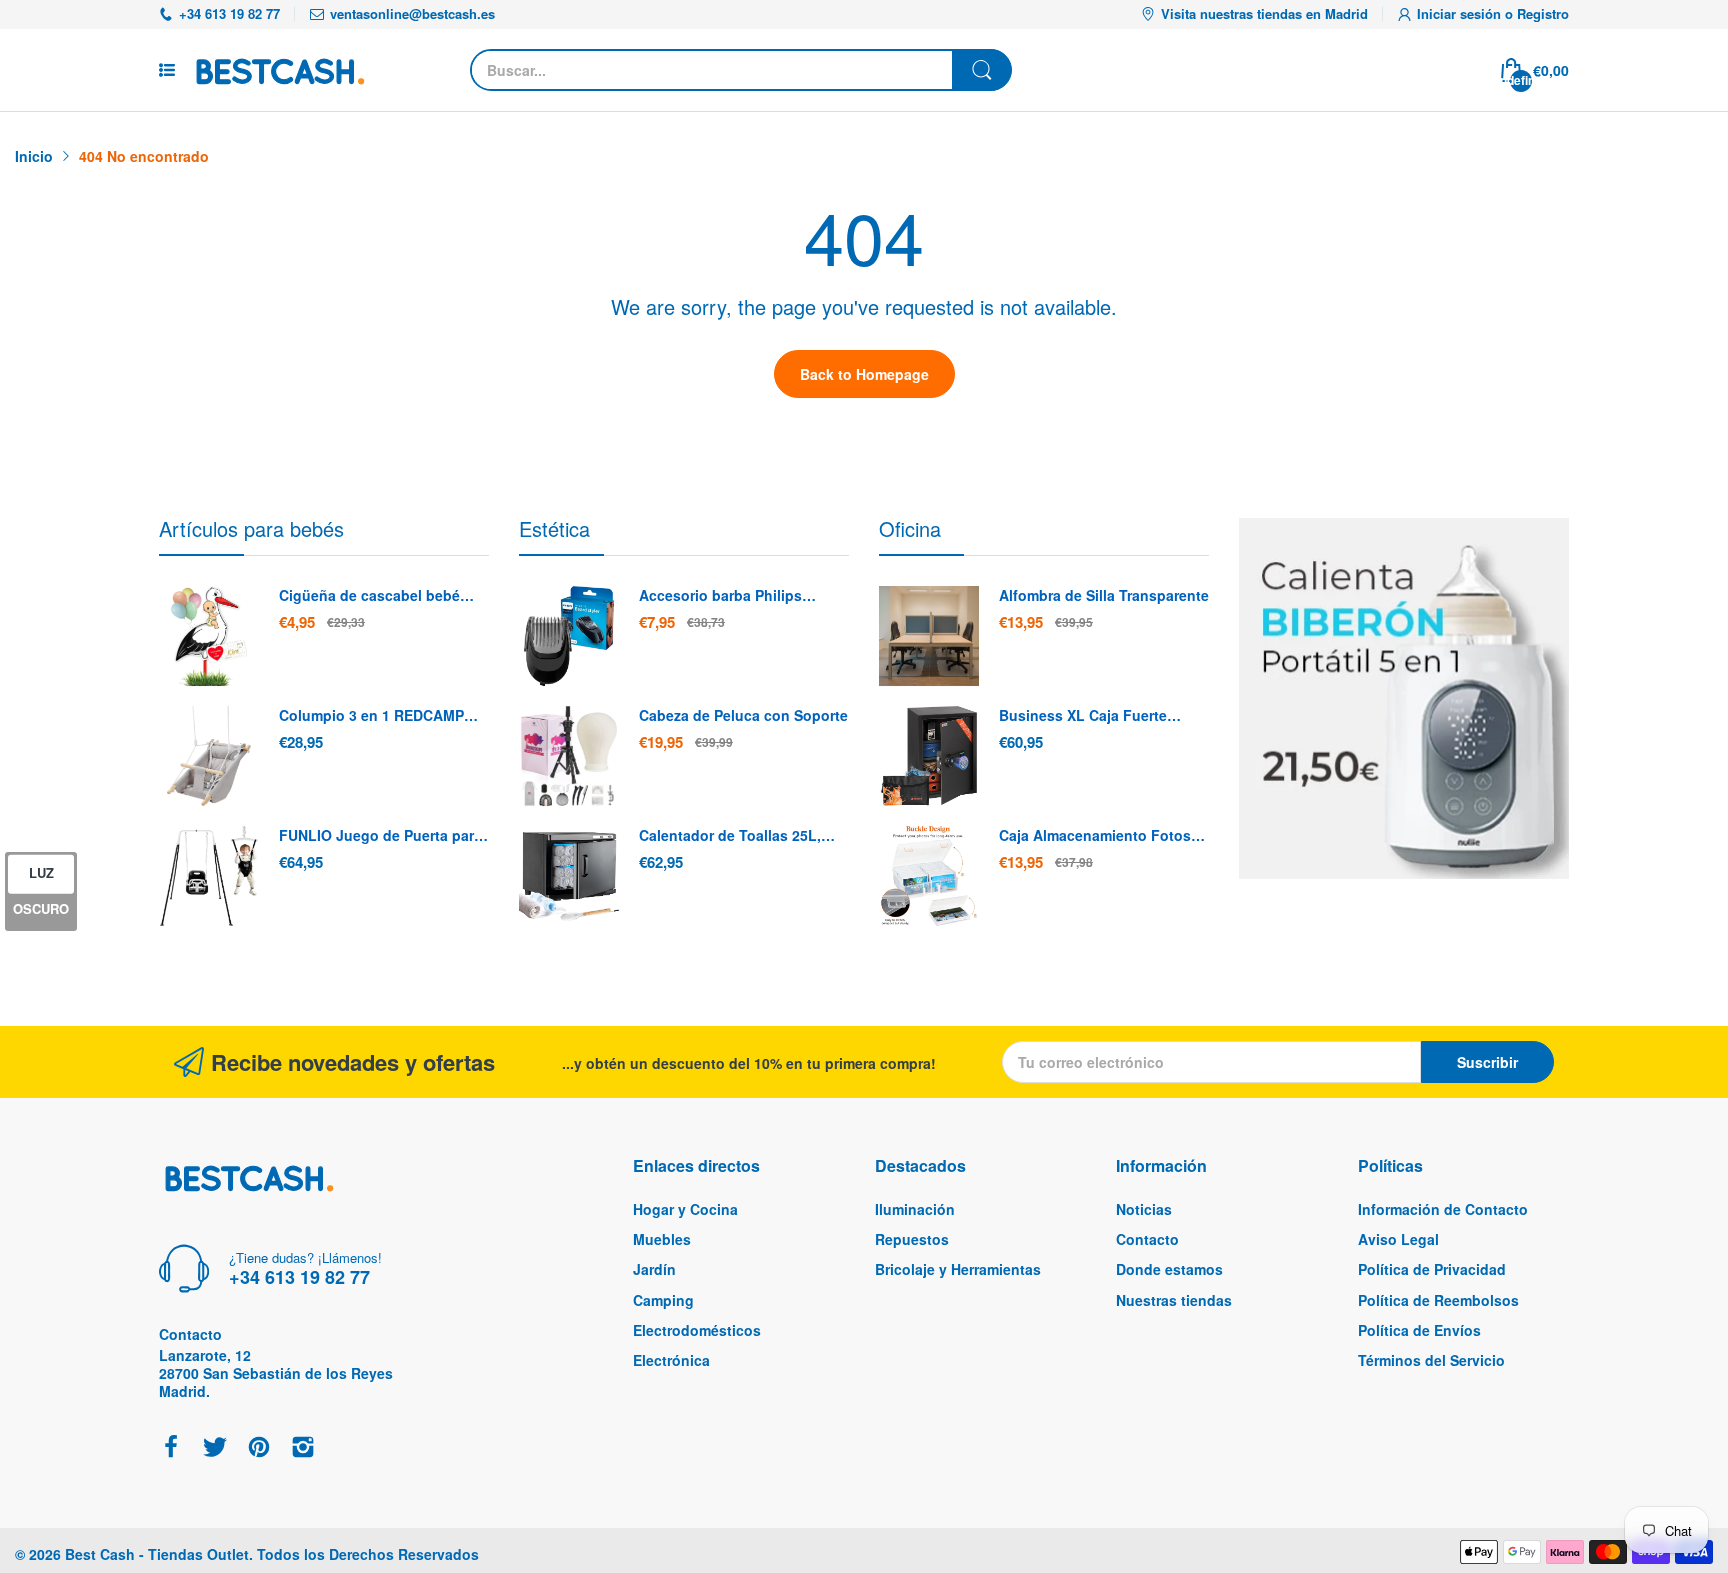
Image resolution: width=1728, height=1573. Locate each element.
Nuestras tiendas (1174, 1300)
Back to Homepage (864, 374)
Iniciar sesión (1461, 13)
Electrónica (671, 1360)
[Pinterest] (259, 1448)
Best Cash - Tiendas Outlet (157, 1554)
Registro (1543, 13)
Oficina (910, 528)
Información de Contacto (1443, 1209)
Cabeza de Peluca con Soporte (743, 715)
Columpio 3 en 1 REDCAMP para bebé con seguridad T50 (379, 716)
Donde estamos (1169, 1269)
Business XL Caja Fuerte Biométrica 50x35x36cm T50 (1094, 716)
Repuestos (912, 1239)
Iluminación (915, 1209)
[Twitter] (215, 1448)
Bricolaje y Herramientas (958, 1269)
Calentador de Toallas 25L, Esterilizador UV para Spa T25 (739, 836)
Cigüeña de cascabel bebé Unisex (369, 596)
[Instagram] (303, 1448)
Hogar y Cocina (685, 1209)
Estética (554, 528)
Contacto (1147, 1239)
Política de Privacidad (1432, 1269)
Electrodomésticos (697, 1330)
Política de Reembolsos (1438, 1300)
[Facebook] (171, 1448)
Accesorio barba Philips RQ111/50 (720, 596)
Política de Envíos (1419, 1330)
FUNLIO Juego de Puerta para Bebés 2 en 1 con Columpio (380, 836)
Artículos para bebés (251, 528)
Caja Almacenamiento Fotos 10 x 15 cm (1095, 836)
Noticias (1144, 1209)
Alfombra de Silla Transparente (1104, 595)
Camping (663, 1300)
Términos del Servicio (1431, 1360)
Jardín (654, 1269)
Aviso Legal (1398, 1239)
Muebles (662, 1239)
